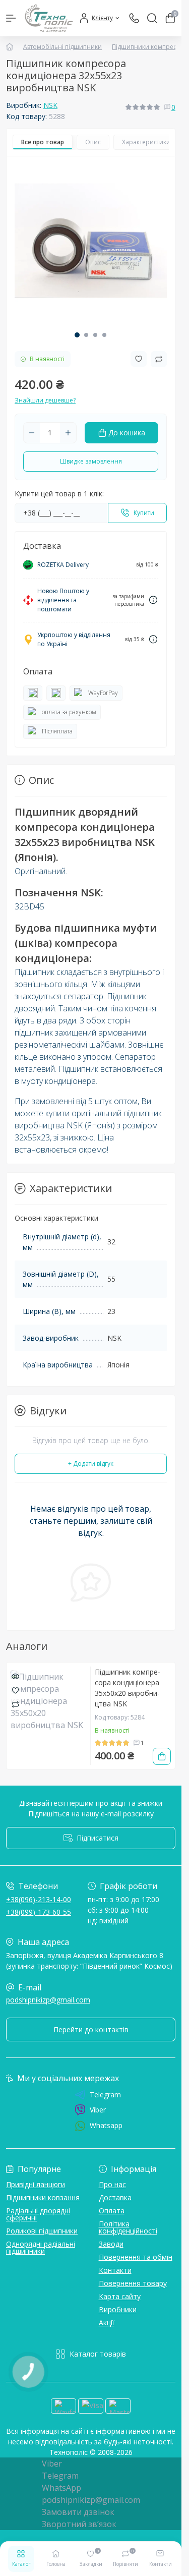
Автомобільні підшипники (62, 47)
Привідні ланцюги (36, 2184)
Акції (107, 2323)
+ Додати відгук (91, 1464)
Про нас (112, 2184)
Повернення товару (133, 2283)
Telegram (105, 2095)
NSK (50, 105)
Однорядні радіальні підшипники (41, 2247)
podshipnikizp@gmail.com (48, 2000)
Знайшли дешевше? (45, 400)
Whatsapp (106, 2125)
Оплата (112, 2211)
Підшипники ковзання (43, 2197)
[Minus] (32, 433)
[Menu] (11, 18)
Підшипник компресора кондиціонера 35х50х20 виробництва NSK (128, 1688)
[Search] (152, 18)
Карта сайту (120, 2296)
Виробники (118, 2309)
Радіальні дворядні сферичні (38, 2214)
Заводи (111, 2244)
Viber (98, 2110)
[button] (77, 335)
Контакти (115, 2270)
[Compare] (15, 1704)
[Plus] (68, 433)
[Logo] (49, 18)
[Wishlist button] (139, 359)
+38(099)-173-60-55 (39, 1912)
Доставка (115, 2197)
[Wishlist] (15, 1690)
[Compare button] (159, 359)
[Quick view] (15, 1676)
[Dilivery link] (153, 600)
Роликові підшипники (42, 2231)
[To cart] (162, 1756)
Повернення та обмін (136, 2257)
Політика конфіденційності (128, 2227)
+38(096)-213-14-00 (39, 1899)
